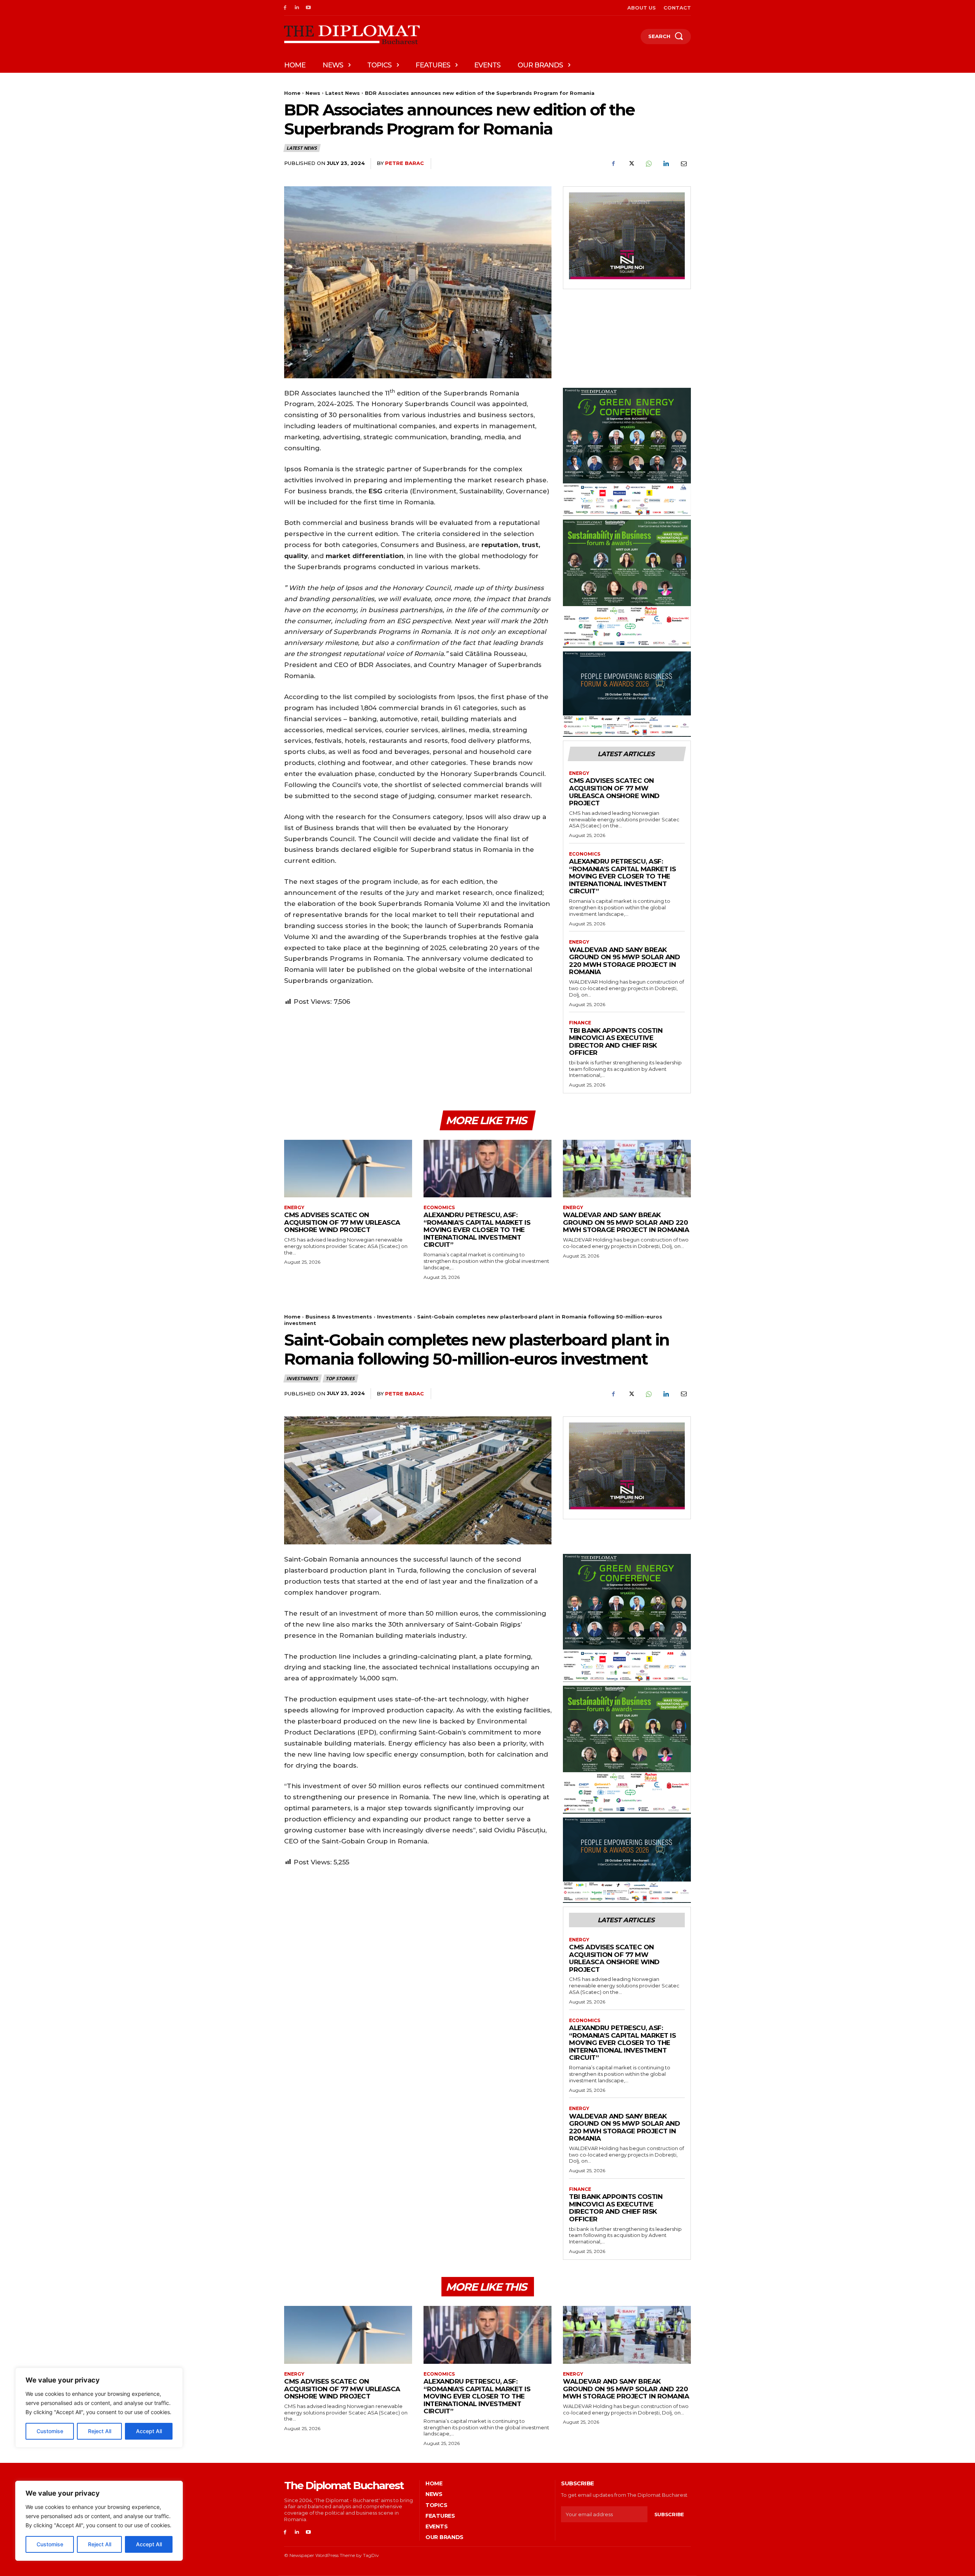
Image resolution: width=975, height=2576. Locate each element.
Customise (50, 2544)
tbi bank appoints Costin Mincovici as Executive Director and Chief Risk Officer (616, 1042)
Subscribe (669, 2514)
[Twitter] (631, 164)
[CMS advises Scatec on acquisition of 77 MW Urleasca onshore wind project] (348, 1169)
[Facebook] (285, 8)
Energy (579, 773)
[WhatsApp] (648, 164)
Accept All (149, 2544)
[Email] (683, 164)
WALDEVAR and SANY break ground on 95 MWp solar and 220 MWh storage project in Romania (624, 961)
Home (292, 93)
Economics (585, 854)
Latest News (343, 93)
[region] (99, 2521)
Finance (580, 1023)
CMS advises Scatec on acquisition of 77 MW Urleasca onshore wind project (614, 792)
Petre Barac (404, 163)
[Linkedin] (297, 8)
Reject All (100, 2544)
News (313, 93)
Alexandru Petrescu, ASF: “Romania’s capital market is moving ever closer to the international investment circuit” (622, 876)
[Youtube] (309, 8)
